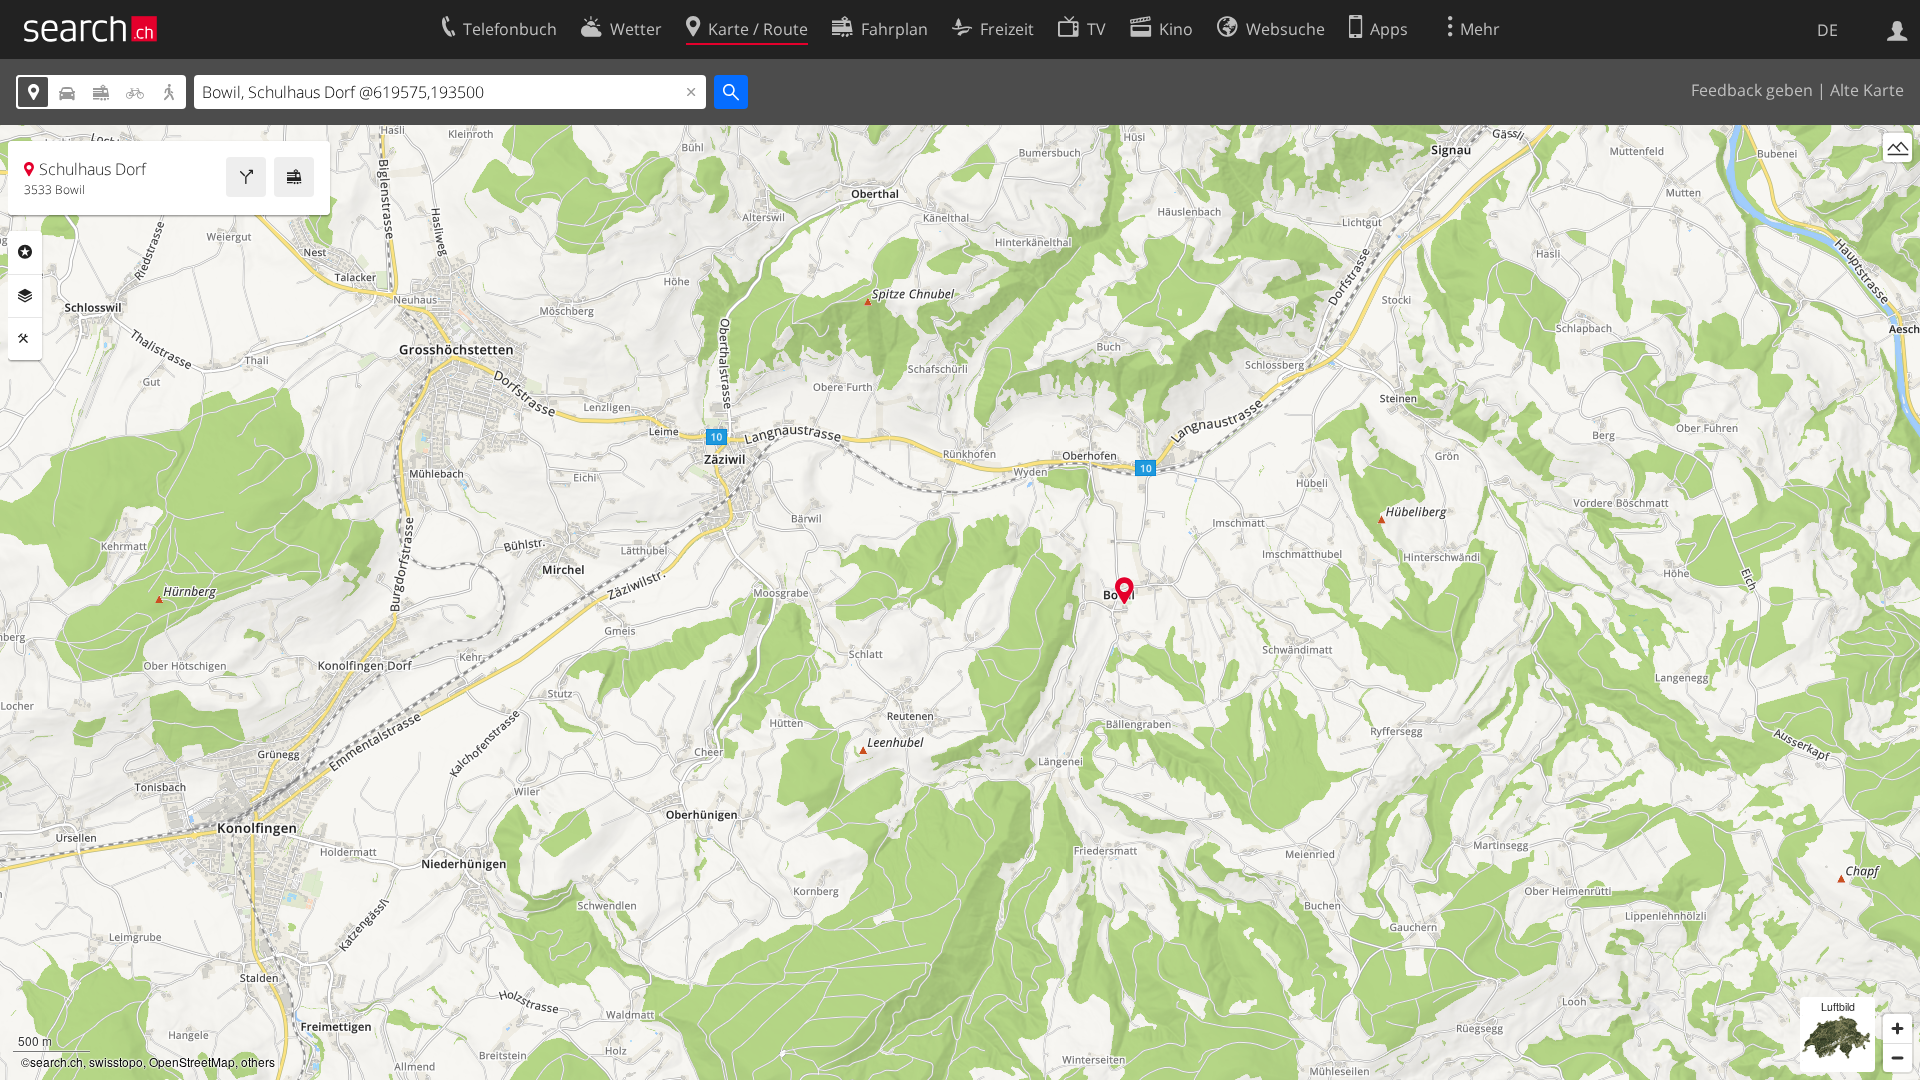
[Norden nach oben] (1897, 184)
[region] (960, 602)
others (258, 1061)
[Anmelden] (1897, 29)
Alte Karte (1867, 90)
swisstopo (116, 1061)
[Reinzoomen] (1897, 1028)
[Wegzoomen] (1897, 1057)
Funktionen (25, 339)
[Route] (246, 177)
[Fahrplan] (294, 177)
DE (1827, 30)
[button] (1124, 590)
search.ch (56, 1061)
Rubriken (25, 252)
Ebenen (25, 296)
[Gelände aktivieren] (1897, 147)
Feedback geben (1752, 90)
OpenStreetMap (192, 1061)
